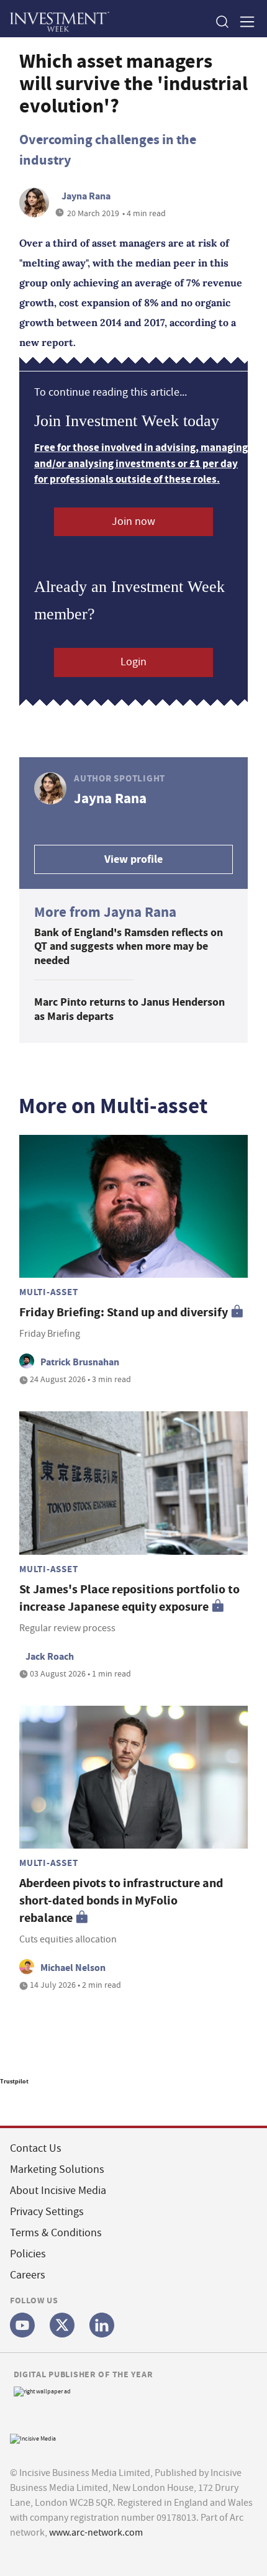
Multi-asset (48, 1292)
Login (133, 662)
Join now (133, 521)
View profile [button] (133, 859)
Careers (28, 2275)
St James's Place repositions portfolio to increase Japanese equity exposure (129, 1598)
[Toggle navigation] (243, 21)
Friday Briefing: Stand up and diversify (124, 1312)
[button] (222, 21)
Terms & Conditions (56, 2233)
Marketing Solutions (57, 2169)
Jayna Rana (86, 196)
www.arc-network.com (96, 2533)
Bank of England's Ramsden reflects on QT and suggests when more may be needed (129, 946)
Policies (28, 2254)
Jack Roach (50, 1656)
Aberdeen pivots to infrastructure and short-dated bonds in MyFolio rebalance (121, 1900)
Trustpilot (14, 2081)
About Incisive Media (58, 2191)
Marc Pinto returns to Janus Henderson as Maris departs (129, 1009)
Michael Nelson (73, 1968)
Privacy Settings (47, 2212)
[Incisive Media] (33, 2438)
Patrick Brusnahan (80, 1362)
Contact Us (36, 2148)
